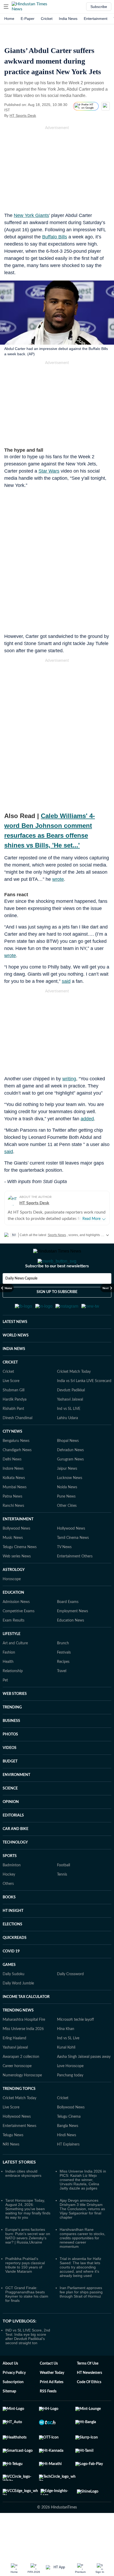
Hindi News (67, 2161)
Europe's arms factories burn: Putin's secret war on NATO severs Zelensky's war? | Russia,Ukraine (28, 2262)
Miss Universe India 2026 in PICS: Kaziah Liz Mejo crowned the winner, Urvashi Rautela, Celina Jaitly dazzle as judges (83, 2206)
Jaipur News (67, 1495)
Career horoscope (17, 2092)
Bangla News (68, 2152)
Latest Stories (19, 2188)
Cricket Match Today (74, 1398)
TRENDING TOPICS (19, 2115)
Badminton (12, 1891)
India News (68, 19)
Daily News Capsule (21, 1300)
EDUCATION (13, 1619)
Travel (62, 1697)
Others (8, 1910)
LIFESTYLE (12, 1660)
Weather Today (52, 2399)
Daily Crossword (70, 2000)
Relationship (13, 1697)
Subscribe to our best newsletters (57, 1287)
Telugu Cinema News (20, 1573)
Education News (71, 1646)
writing (69, 1079)
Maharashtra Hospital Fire (24, 2046)
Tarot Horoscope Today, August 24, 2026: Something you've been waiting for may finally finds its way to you (28, 2235)
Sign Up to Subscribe (57, 1313)
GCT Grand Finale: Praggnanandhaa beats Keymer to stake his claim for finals (27, 2320)
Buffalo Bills (55, 237)
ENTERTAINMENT (18, 1545)
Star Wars (49, 471)
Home (9, 19)
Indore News (13, 1495)
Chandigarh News (17, 1476)
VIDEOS (10, 1774)
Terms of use (88, 2390)
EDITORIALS (13, 1841)
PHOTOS (10, 1760)
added (87, 1119)
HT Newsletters (89, 2399)
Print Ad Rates (52, 2408)
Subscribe (99, 7)
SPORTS (10, 1882)
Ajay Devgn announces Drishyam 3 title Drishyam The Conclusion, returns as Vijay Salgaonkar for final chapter (82, 2235)
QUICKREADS (15, 1964)
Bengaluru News (16, 1467)
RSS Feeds (48, 2417)
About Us (10, 2390)
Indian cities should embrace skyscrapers (23, 2199)
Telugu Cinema (69, 2143)
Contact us (49, 2390)
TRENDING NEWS (18, 2036)
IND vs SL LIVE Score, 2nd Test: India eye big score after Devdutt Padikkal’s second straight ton (28, 2362)
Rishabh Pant (13, 1435)
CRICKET (10, 1388)
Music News (13, 1564)
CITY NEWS (12, 1458)
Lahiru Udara (67, 1444)
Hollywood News (71, 1555)
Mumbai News (15, 1513)
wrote (58, 879)
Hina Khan (66, 2055)
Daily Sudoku (14, 2000)
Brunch (63, 1669)
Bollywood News (16, 1555)
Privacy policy (14, 2399)
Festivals (64, 1678)
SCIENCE (10, 1814)
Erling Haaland (14, 2064)
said (66, 981)
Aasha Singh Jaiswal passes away (84, 2083)
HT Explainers (68, 2170)
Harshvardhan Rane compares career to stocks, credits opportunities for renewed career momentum (82, 2264)
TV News (64, 1573)
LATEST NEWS (15, 1348)
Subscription (13, 2408)
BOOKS (9, 1923)
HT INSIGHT (13, 1937)
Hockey (9, 1900)
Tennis (62, 1900)
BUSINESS (11, 1747)
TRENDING (12, 1733)
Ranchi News (13, 1532)
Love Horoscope (70, 2092)
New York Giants (31, 215)
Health (8, 1688)
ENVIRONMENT (16, 1801)
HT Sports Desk (23, 116)
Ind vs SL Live (68, 2064)
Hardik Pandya (15, 1425)
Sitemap (9, 2417)
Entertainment (96, 19)
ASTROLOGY (14, 1596)
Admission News (16, 1628)
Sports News (57, 1235)
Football (63, 1891)
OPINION (11, 1828)
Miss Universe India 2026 (23, 2055)
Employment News (73, 1637)
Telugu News (13, 2161)
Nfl (14, 1235)
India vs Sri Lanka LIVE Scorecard (84, 1407)
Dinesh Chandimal (17, 1444)
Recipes (63, 1688)
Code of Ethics (89, 2408)
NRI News (11, 2170)
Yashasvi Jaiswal (70, 1425)
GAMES (9, 1991)
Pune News (66, 1522)
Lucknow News (70, 1504)
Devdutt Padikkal (71, 1416)
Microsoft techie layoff (75, 2046)
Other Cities (67, 1532)
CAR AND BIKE (16, 1855)
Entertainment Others (75, 1582)
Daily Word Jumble (18, 2009)
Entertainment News (19, 2152)
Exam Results (14, 1646)
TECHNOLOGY (15, 1868)
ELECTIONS (12, 1950)
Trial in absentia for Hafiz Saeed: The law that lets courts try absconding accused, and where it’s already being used (80, 2293)
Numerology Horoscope (22, 2101)
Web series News (17, 1582)
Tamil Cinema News (73, 1564)
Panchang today (70, 2101)
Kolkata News (14, 1504)
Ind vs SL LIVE (69, 1435)
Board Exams (68, 1628)
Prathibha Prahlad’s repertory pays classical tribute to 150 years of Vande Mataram (25, 2291)
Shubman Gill (14, 1416)
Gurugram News (70, 1485)
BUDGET (10, 1787)
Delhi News (12, 1485)
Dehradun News (70, 1476)
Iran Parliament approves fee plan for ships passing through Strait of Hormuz (81, 2318)
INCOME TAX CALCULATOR (26, 2023)
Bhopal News (68, 1467)
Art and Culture (15, 1669)
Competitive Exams (19, 1637)
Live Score (11, 1407)
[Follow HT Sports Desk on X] (43, 116)
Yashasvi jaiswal (15, 2073)
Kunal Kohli (66, 2073)
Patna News (12, 1522)
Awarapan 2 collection (21, 2083)
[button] (6, 7)
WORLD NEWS (16, 1361)
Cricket (47, 19)
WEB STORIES (15, 1720)
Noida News (67, 1513)
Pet (5, 1706)
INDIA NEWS (14, 1375)
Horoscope (12, 1605)
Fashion (9, 1678)
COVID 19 (11, 1977)
